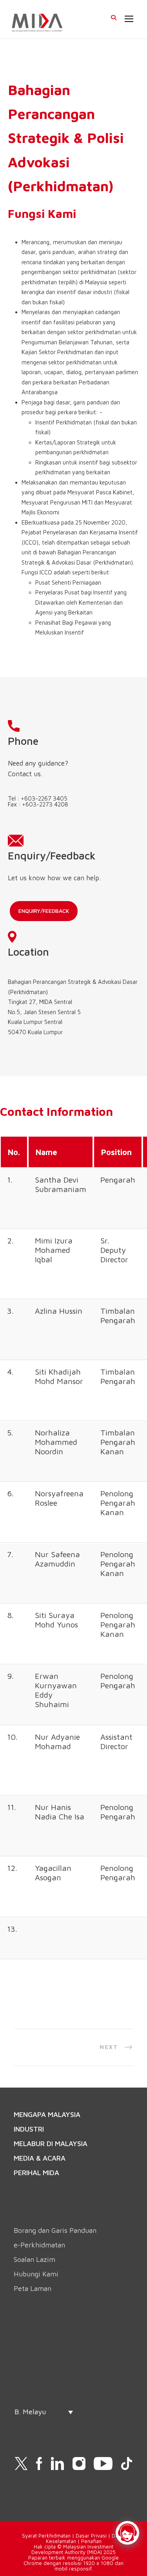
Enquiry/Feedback (44, 911)
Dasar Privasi (91, 2536)
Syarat (30, 2536)
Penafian (91, 2541)
